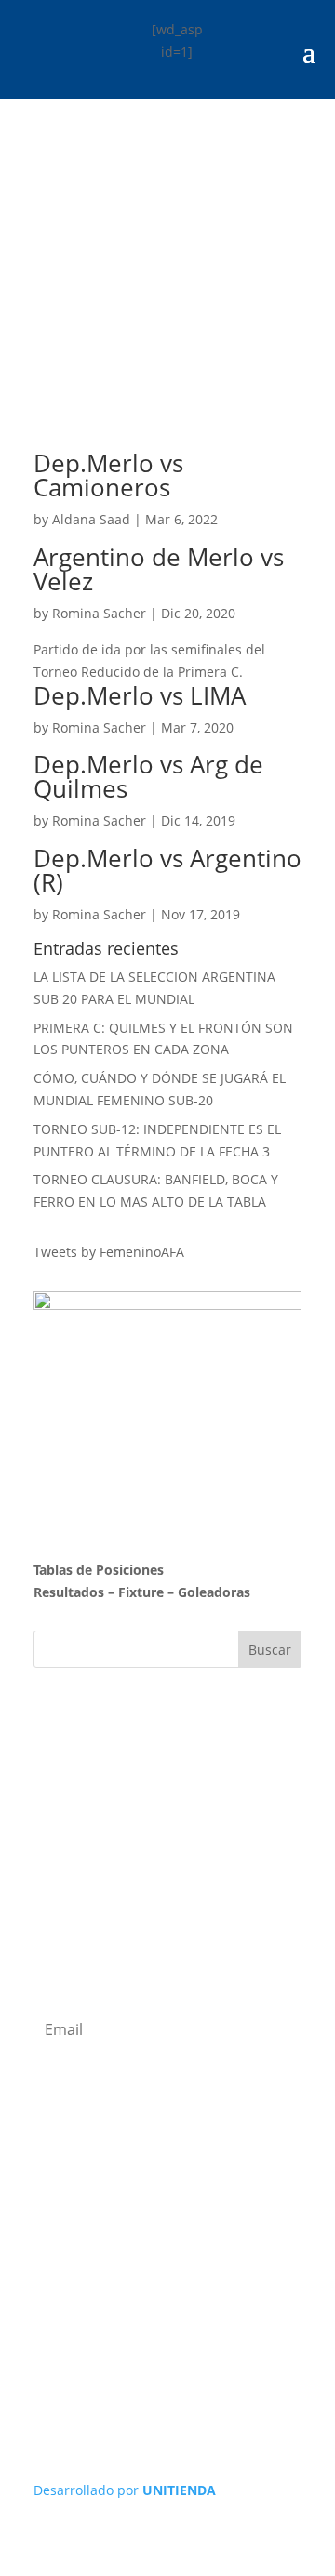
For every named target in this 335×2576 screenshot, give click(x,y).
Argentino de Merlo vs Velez (159, 569)
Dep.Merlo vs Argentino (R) (167, 870)
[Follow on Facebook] (167, 2276)
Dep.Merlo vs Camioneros (108, 475)
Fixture (141, 1592)
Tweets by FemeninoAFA (109, 1252)
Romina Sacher (99, 613)
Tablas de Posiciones (99, 1570)
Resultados (69, 1592)
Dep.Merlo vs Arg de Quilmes (148, 776)
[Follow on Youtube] (205, 2276)
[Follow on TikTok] (242, 2276)
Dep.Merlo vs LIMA (140, 695)
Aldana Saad (91, 519)
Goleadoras (214, 1592)
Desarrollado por (125, 2490)
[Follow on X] (93, 2276)
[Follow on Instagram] (130, 2276)
